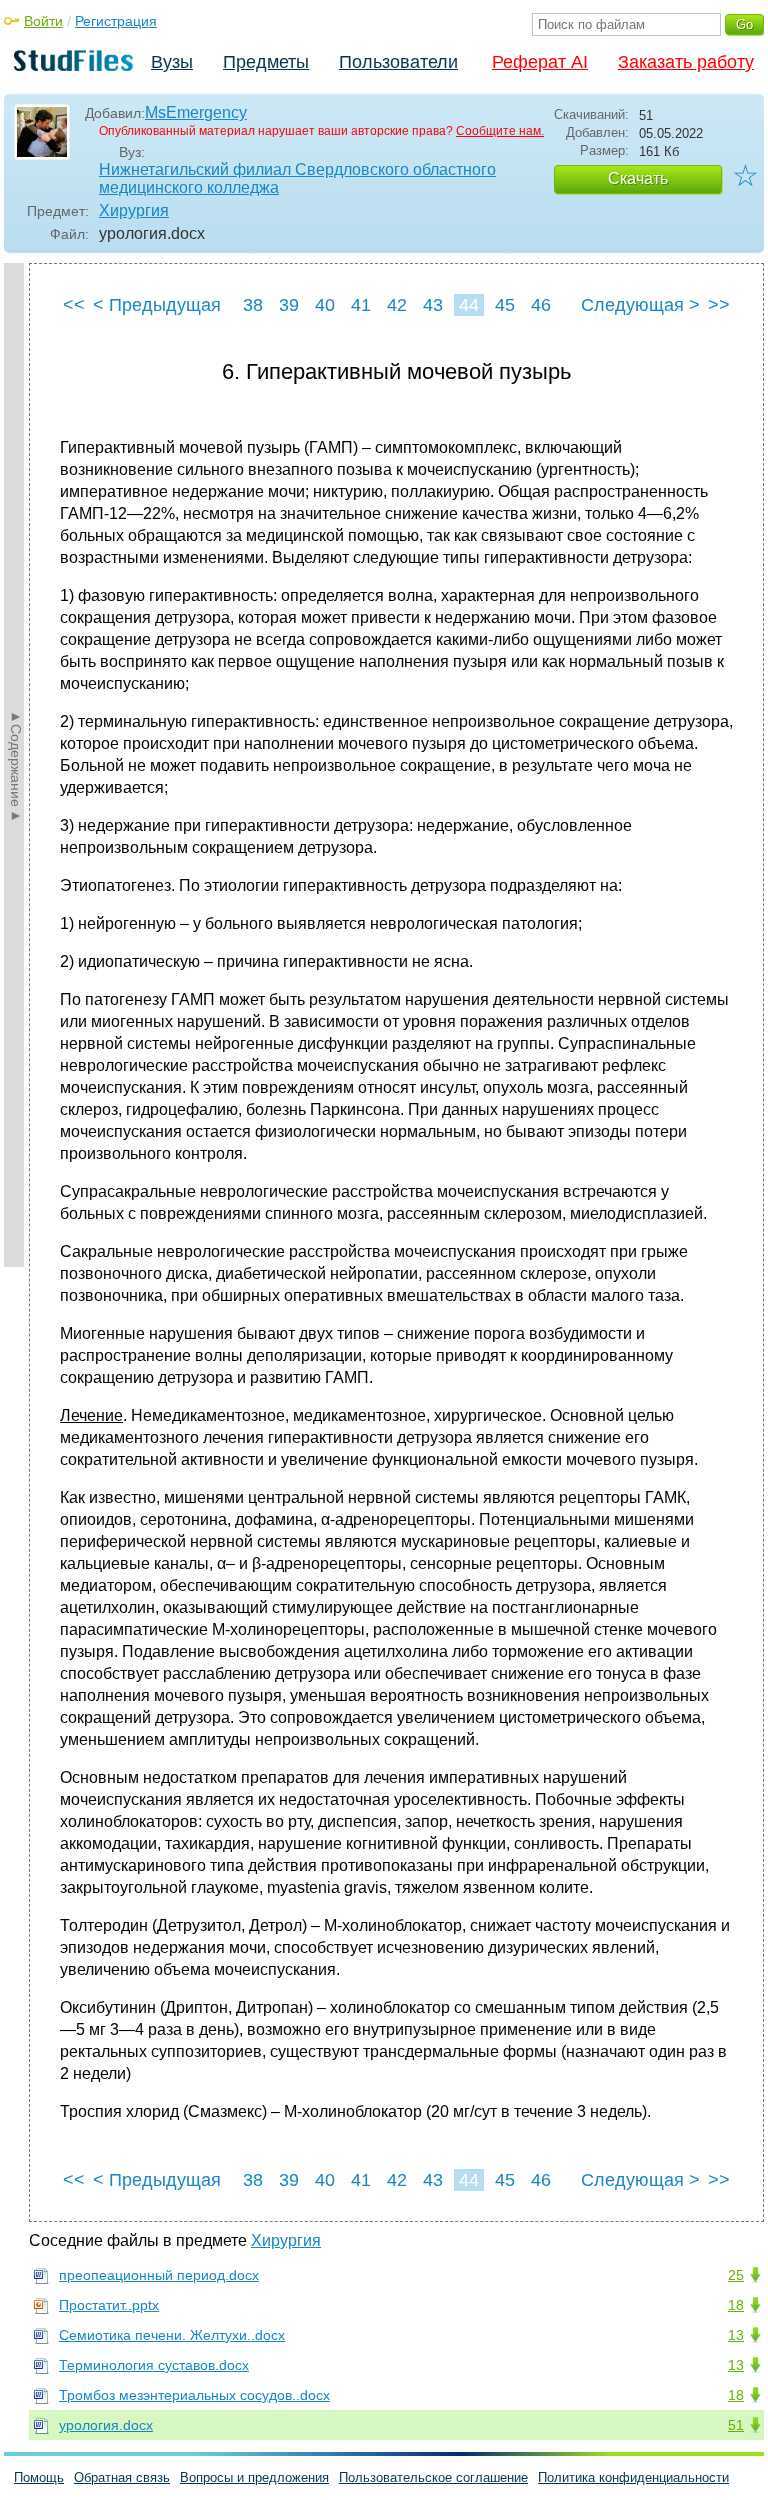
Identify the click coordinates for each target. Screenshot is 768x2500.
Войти (43, 21)
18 (736, 2305)
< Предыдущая (157, 305)
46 (541, 305)
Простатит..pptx (109, 2305)
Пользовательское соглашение (433, 2477)
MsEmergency (196, 112)
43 (433, 305)
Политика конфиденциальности (633, 2477)
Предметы (266, 62)
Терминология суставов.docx (154, 2365)
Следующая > (640, 305)
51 (736, 2425)
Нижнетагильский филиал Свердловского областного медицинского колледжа (297, 178)
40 (325, 305)
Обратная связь (122, 2477)
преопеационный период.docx (159, 2275)
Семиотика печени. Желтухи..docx (172, 2335)
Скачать (638, 178)
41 (361, 305)
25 (736, 2275)
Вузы (172, 62)
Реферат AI (540, 62)
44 (469, 305)
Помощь (39, 2477)
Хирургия (134, 210)
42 (397, 305)
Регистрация (116, 21)
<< (74, 305)
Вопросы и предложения (254, 2477)
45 (505, 305)
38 (253, 305)
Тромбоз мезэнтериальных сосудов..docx (194, 2395)
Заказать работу (686, 62)
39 (289, 305)
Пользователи (398, 62)
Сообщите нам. (500, 131)
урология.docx (106, 2425)
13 (736, 2335)
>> (719, 305)
